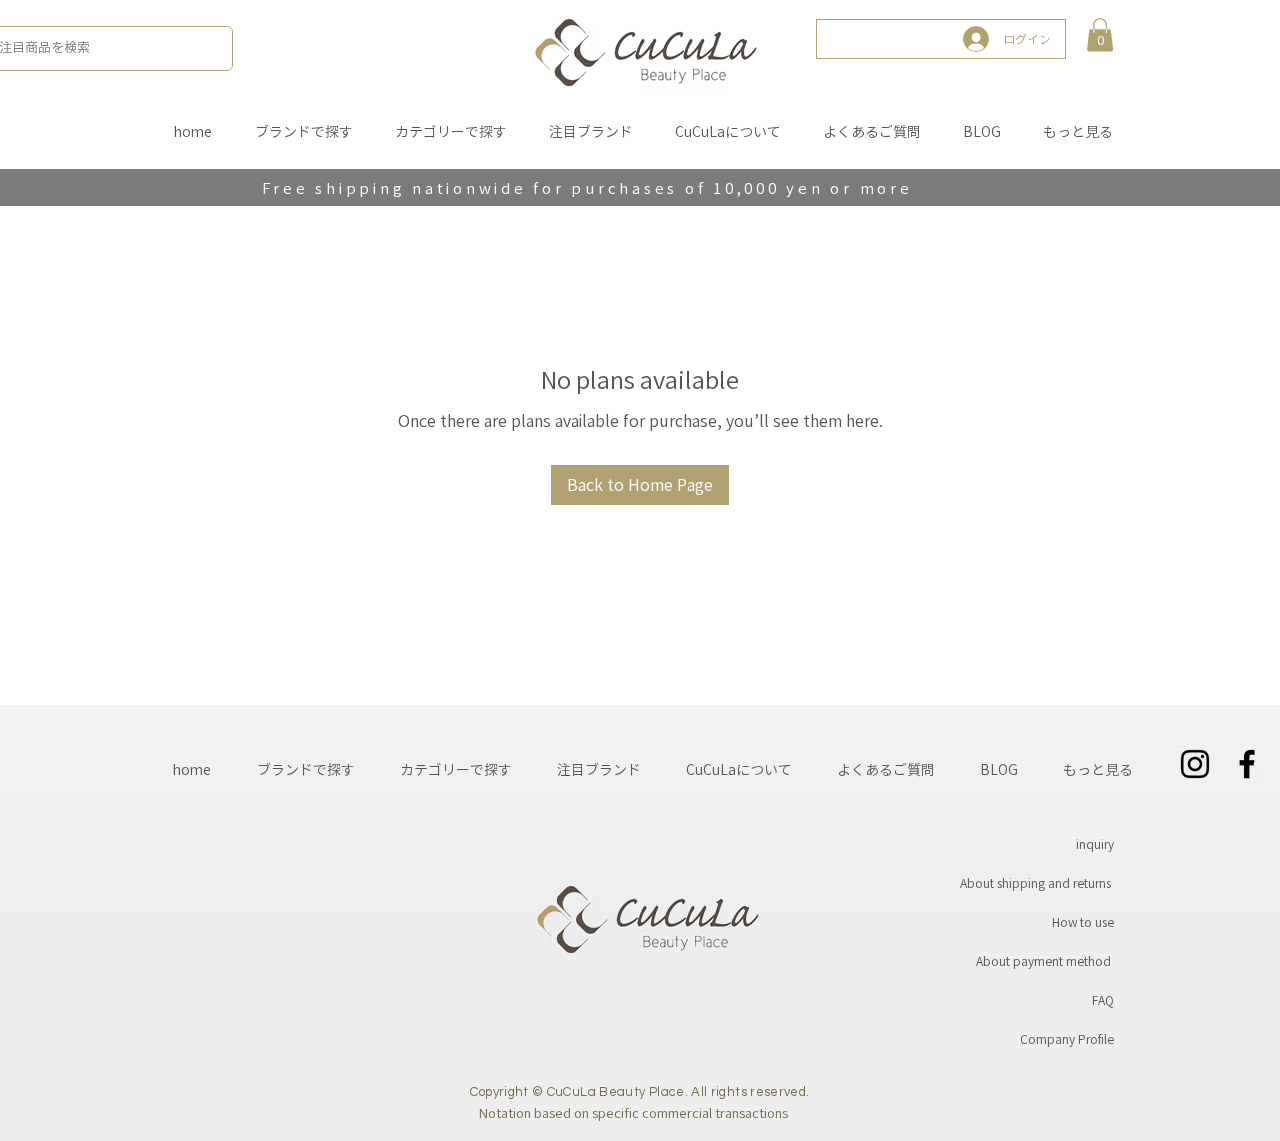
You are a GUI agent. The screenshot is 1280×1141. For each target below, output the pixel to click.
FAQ (1103, 1000)
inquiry (1095, 844)
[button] (1100, 34)
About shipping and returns (1035, 883)
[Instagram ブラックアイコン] (1195, 764)
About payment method (1043, 961)
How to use (1083, 922)
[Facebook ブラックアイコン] (1247, 764)
